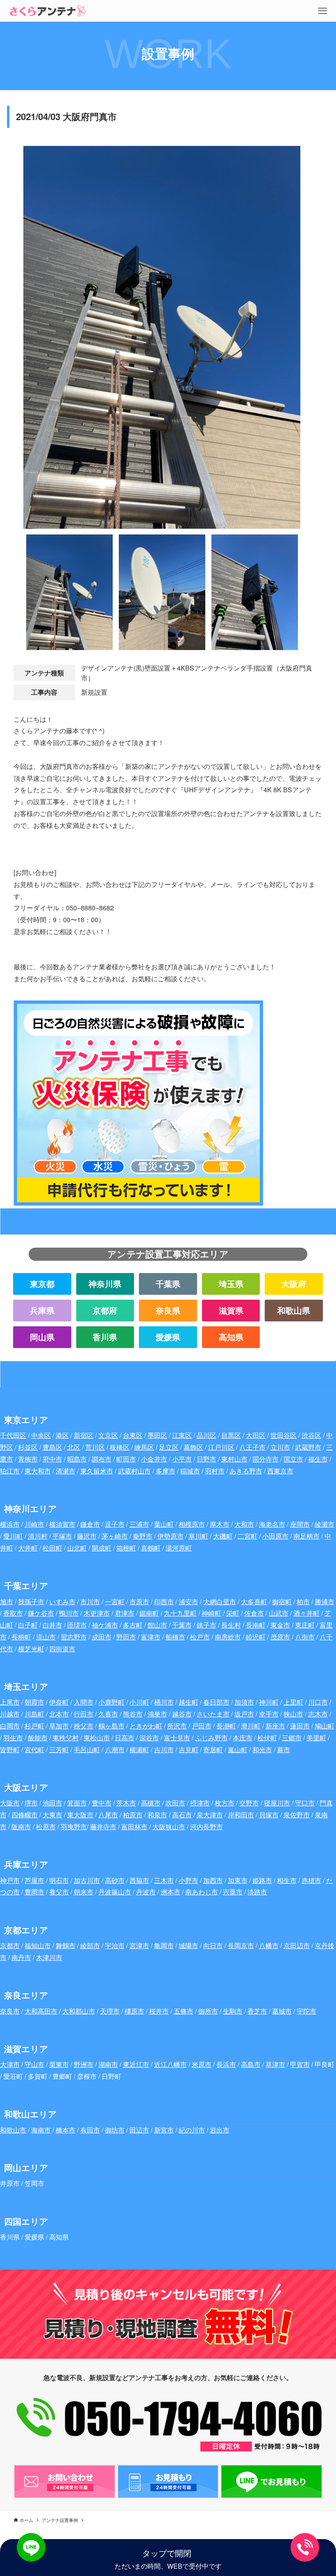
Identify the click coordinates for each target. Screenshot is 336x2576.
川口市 (318, 1702)
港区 (62, 1435)
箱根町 (126, 1548)
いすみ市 (62, 1602)
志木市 (318, 1714)
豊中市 (102, 1803)
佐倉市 (254, 1613)
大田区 (256, 1435)
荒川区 (95, 1447)
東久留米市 (97, 1471)
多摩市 (166, 1471)
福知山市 (38, 1945)
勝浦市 (325, 1602)
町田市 (126, 1459)
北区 (74, 1447)
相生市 (287, 1880)
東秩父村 (66, 1738)
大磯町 (223, 1536)
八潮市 (115, 1750)
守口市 (305, 1803)
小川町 (139, 1702)
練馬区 (144, 1447)
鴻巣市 (157, 1714)
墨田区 (157, 1435)
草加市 (59, 1726)
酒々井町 (306, 1613)
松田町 (52, 1548)
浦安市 (188, 1602)
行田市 (84, 1714)
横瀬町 (139, 1750)
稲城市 (190, 1471)
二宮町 (247, 1536)
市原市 (139, 1602)
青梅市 (28, 1459)
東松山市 (97, 1738)
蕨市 (284, 1750)
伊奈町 (59, 1702)
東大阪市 (80, 1815)
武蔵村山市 (134, 1471)
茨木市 (126, 1803)
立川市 (280, 1447)
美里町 (316, 1738)
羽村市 (215, 1471)
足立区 (169, 1447)
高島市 (251, 2064)
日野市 (207, 1459)
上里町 (293, 1702)
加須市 (244, 1702)
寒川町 (198, 1536)
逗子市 (115, 1524)
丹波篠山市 (115, 1892)
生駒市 (233, 2011)
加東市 (238, 1880)
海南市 (41, 2130)
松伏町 (267, 1738)
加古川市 (87, 1880)
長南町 (256, 1625)
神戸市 (10, 1880)
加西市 (213, 1880)
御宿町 (282, 1602)
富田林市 (134, 1827)
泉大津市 (210, 1815)
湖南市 (108, 2064)
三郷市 (292, 1738)
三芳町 (59, 1750)
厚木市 (220, 1524)
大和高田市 (41, 2011)
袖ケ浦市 (105, 1625)
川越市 (10, 1714)
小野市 (188, 1880)
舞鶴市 (66, 1945)
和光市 (262, 1750)
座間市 (300, 1524)
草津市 (275, 2064)
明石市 (59, 1880)
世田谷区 (284, 1435)
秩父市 (84, 1726)
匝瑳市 (77, 1625)
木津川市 (49, 1957)
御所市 (208, 2011)
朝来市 (84, 1892)
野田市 (126, 1637)
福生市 (318, 1459)
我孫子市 (31, 1602)
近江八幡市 (170, 2064)
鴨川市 (69, 1613)
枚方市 (225, 1803)
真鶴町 (151, 1548)
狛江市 (10, 1471)
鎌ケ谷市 (41, 1613)
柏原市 (133, 1815)
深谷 (146, 1738)
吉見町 (188, 1750)
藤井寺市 (103, 1827)
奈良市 (10, 2011)
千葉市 (182, 1625)
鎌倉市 (90, 1524)
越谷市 (182, 1714)
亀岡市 (164, 1945)
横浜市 (10, 1524)
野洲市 (84, 2064)
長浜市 (226, 2064)
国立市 (293, 1459)
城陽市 (188, 1945)
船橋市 (175, 1637)
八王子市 (252, 1447)
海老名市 (272, 1524)
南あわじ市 (202, 1892)
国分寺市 (266, 1459)
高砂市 (115, 1880)
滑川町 (251, 1726)
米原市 (202, 2064)
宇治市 (115, 1945)
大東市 (52, 1815)
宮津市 (139, 1945)
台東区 (133, 1435)
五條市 (184, 2011)
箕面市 (77, 1803)
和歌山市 (13, 2130)
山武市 (279, 1613)
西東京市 (280, 1471)
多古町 (133, 1625)
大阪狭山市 (169, 1827)
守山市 (34, 2064)
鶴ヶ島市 (111, 1726)
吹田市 (175, 1803)
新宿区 (84, 1435)
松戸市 (200, 1637)
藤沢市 (87, 1536)
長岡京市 (241, 1945)
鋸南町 (149, 1613)
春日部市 (216, 1702)
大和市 (244, 1524)
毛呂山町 (87, 1750)
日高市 (125, 1738)
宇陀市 (306, 2011)
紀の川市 (192, 2130)
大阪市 (10, 1803)
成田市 (102, 1637)
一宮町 (115, 1602)
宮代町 (34, 1750)
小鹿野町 (111, 1702)
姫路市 (262, 1880)
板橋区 (120, 1447)
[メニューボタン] (322, 11)
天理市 (110, 2011)
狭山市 (293, 1714)
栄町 (233, 1613)
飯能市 (38, 1738)
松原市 (46, 1827)
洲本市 (170, 1892)
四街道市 (62, 1649)
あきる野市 (246, 1471)
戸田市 (202, 1726)
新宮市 (164, 2130)
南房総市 (228, 1637)
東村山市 (234, 1459)
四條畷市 (25, 1815)
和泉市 (157, 1815)
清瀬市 (66, 1471)
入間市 (84, 1702)
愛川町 (13, 1536)
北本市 (59, 1714)
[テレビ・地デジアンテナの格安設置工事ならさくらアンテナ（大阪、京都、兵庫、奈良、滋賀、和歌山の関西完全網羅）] (48, 11)
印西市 (164, 1602)
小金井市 (154, 1459)
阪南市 (21, 1827)
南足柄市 (306, 1536)
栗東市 (59, 2064)
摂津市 (200, 1803)
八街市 (305, 1637)
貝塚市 (269, 1815)
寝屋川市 (277, 1803)
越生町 (188, 1702)
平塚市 (62, 1536)
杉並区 (28, 1447)
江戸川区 (221, 1447)
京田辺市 (297, 1945)
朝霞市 (34, 1702)
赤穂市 (311, 1880)
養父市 (59, 1892)
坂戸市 (244, 1714)
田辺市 (139, 2130)
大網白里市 (220, 1602)
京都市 (10, 1945)
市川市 (90, 1602)
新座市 (275, 1726)
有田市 (90, 2130)
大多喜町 (254, 1602)
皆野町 (10, 1750)
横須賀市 (62, 1524)
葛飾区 (193, 1447)
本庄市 (243, 1738)
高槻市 (151, 1803)
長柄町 (21, 1637)
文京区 (108, 1435)
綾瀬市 (325, 1524)
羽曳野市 (74, 1827)
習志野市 (74, 1637)
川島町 (34, 1714)
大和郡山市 (79, 2011)
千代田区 (13, 1435)
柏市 (303, 1602)
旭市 (7, 1602)
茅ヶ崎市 (115, 1536)
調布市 (102, 1459)
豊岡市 (34, 1892)
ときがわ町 (146, 1726)
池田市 (52, 1803)
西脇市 (139, 1880)
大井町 (28, 1548)
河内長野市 (207, 1827)
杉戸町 (34, 1726)
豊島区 (52, 1447)
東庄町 (305, 1625)
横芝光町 (31, 1649)
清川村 (38, 1536)
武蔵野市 (308, 1447)
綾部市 (90, 1945)
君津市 (125, 1613)
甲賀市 (300, 2064)
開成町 (102, 1548)
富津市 (151, 1637)
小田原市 (275, 1536)
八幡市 (269, 1945)
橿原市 (134, 2011)
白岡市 (10, 1726)
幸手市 (269, 1714)
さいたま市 (213, 1714)
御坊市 (115, 2130)
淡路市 (257, 1892)
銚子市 (207, 1625)
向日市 (213, 1945)
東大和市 (38, 1471)
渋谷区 (311, 1435)
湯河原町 (179, 1548)
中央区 (41, 1435)
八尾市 (108, 1815)
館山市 (157, 1625)
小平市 (182, 1459)
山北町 (77, 1548)
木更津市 (97, 1613)
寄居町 (213, 1750)
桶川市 (164, 1702)
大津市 (10, 2064)
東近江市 (136, 2064)
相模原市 (192, 1524)
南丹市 (21, 1957)
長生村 (231, 1625)
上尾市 (10, 1702)
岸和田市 (241, 1815)
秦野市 (143, 1536)
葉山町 (164, 1524)
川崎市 (34, 1524)
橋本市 (66, 2130)
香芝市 (257, 2011)
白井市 (52, 1625)
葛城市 (282, 2011)
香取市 (13, 1613)
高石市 (182, 1815)
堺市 (31, 1803)
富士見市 (177, 1738)
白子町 (28, 1625)
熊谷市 (133, 1714)
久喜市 (108, 1714)
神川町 (269, 1702)
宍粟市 (233, 1892)
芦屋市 (34, 1880)
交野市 (249, 1803)
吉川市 (164, 1750)
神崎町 (211, 1613)
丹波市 (146, 1892)
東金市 (280, 1625)
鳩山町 (325, 1726)
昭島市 (77, 1459)
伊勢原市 (170, 1536)
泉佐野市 (297, 1815)
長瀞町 (226, 1726)
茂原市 (280, 1637)
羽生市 (13, 1738)
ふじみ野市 (211, 1738)
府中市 (52, 1459)
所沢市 (177, 1726)
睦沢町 (256, 1637)
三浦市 (139, 1524)
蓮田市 (300, 1726)
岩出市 (220, 2130)
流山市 (46, 1637)
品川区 (207, 1435)
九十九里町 (180, 1613)
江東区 (182, 1435)
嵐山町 (238, 1750)
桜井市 (159, 2011)
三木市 (164, 1880)
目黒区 (231, 1435)
